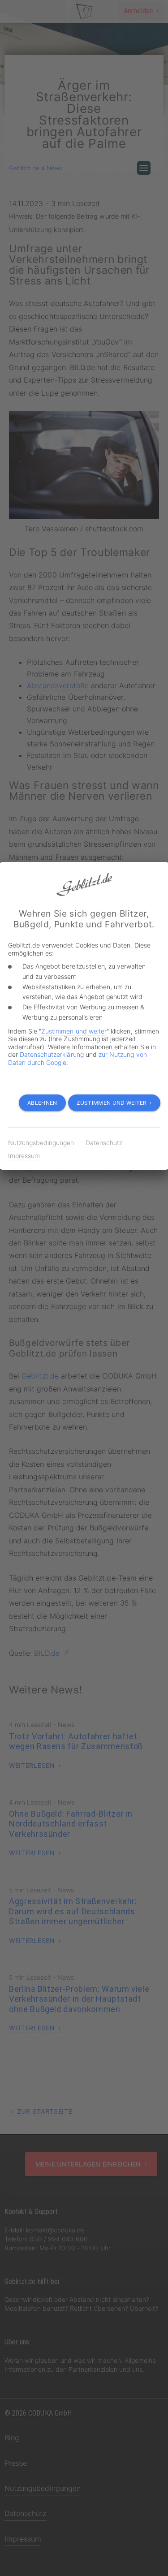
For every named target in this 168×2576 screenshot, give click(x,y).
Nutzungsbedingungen (41, 1143)
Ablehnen (42, 1103)
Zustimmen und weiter (74, 1031)
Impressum (24, 1156)
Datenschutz (104, 1143)
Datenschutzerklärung (52, 1054)
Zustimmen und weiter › (114, 1103)
